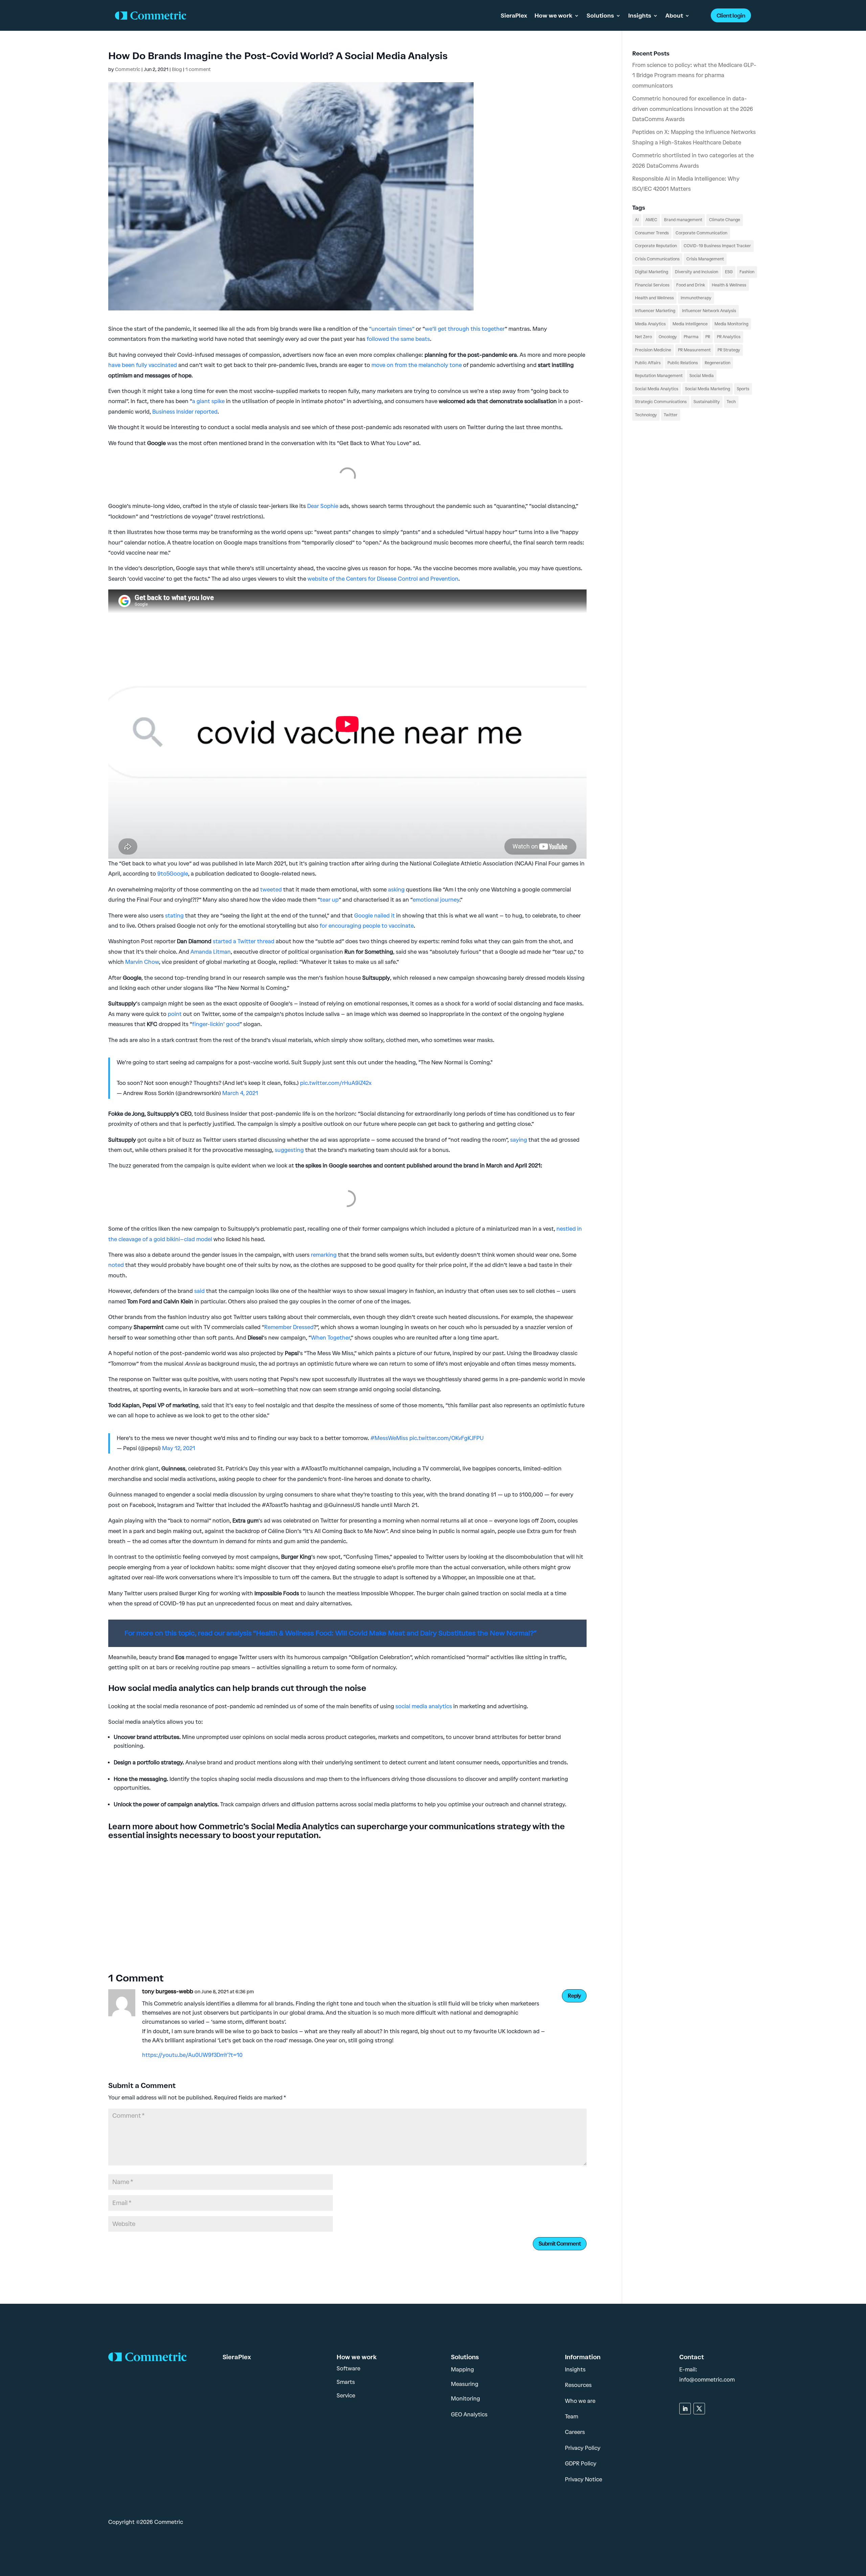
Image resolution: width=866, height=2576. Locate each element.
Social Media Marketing (708, 389)
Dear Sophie (323, 506)
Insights (640, 16)
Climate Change (725, 220)
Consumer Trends (652, 233)
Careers (575, 2432)
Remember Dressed (289, 1327)
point (175, 1014)
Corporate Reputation (656, 246)
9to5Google (173, 874)
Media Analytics (650, 324)
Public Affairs (648, 363)
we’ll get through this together (465, 329)
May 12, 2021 (179, 1448)
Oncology (668, 337)
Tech (731, 402)
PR (708, 337)
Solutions (600, 16)
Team (572, 2417)
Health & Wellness (729, 285)
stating (174, 916)
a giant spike (208, 401)
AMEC (651, 220)
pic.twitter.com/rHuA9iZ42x (336, 1083)
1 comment (198, 69)
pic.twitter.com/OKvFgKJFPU (447, 1438)
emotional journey (436, 900)
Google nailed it (374, 916)
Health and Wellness (654, 298)
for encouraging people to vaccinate (367, 926)
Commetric (128, 69)
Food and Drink (691, 285)
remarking (324, 1255)
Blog (177, 69)
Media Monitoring (731, 324)
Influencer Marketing (655, 311)
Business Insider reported (185, 412)
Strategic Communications (661, 402)
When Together (331, 1338)
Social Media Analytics (657, 389)
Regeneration (717, 363)
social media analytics (423, 1706)
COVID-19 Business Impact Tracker (717, 246)
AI (637, 220)
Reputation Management (659, 376)
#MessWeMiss (389, 1438)
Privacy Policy (583, 2448)
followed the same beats (398, 339)
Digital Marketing (652, 272)
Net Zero (643, 337)
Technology (646, 415)
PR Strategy (729, 350)
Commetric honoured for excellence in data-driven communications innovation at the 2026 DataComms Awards (693, 109)
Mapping (462, 2370)
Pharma (691, 337)
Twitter (671, 415)
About (674, 16)
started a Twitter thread (243, 941)
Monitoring (465, 2399)
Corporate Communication (701, 233)
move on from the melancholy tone (417, 365)
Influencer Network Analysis (709, 311)
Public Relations (683, 363)
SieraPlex (514, 16)
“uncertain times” (392, 329)
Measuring (465, 2384)
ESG (729, 272)
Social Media (702, 376)
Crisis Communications (657, 259)
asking (396, 890)
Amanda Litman (211, 952)
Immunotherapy (696, 298)
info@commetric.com (707, 2380)
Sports (743, 389)
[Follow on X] (699, 2409)
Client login (731, 16)
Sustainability (707, 402)
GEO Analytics (469, 2415)
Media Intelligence (690, 324)
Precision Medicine (653, 350)
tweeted (271, 890)
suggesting (289, 1150)
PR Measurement (694, 350)
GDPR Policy (581, 2464)
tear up (329, 900)
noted (116, 1265)
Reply (574, 1996)
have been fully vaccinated (143, 365)
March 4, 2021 (240, 1093)
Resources (578, 2385)
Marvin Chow (142, 962)
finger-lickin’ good (216, 1024)
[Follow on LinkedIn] (685, 2409)
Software (348, 2369)
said (199, 1291)
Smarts (346, 2382)
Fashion (747, 272)
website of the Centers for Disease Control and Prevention (383, 579)
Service (346, 2396)
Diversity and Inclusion (697, 272)
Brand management (683, 220)
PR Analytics (729, 337)
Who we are (580, 2401)
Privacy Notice (584, 2479)
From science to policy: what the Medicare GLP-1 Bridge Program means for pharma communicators (694, 75)
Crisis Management (705, 259)
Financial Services (652, 285)
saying (519, 1140)
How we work (553, 16)
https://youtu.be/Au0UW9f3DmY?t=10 (192, 2055)
